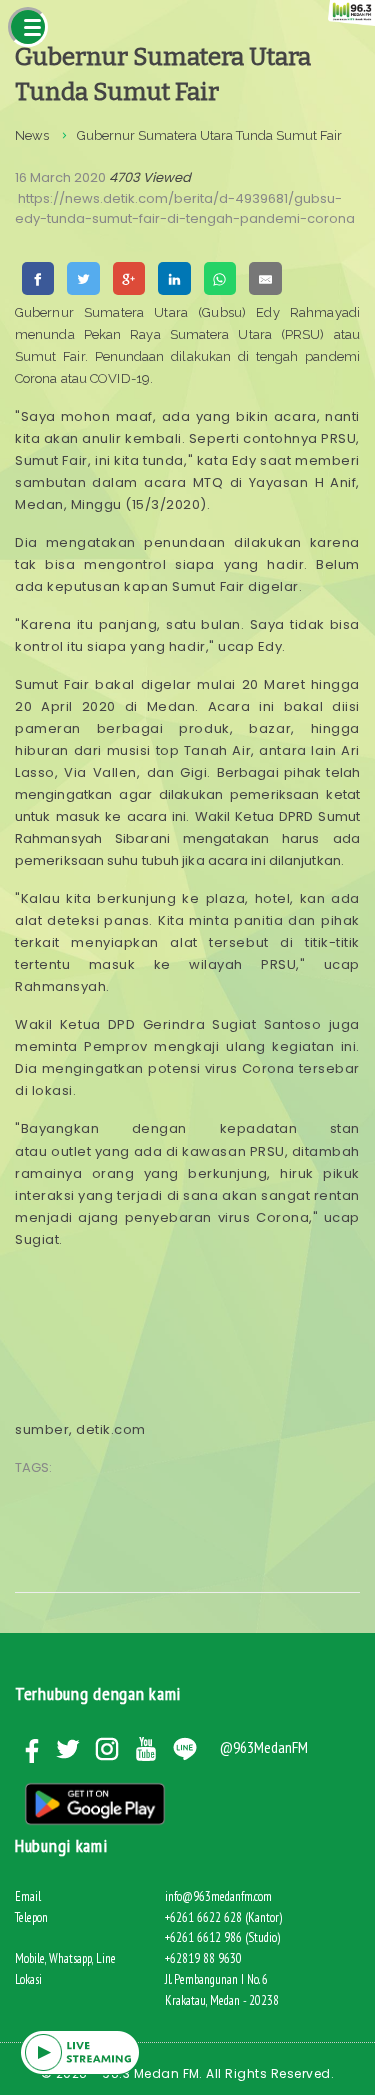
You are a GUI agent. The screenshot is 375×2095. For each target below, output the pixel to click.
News (32, 135)
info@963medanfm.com (218, 1896)
